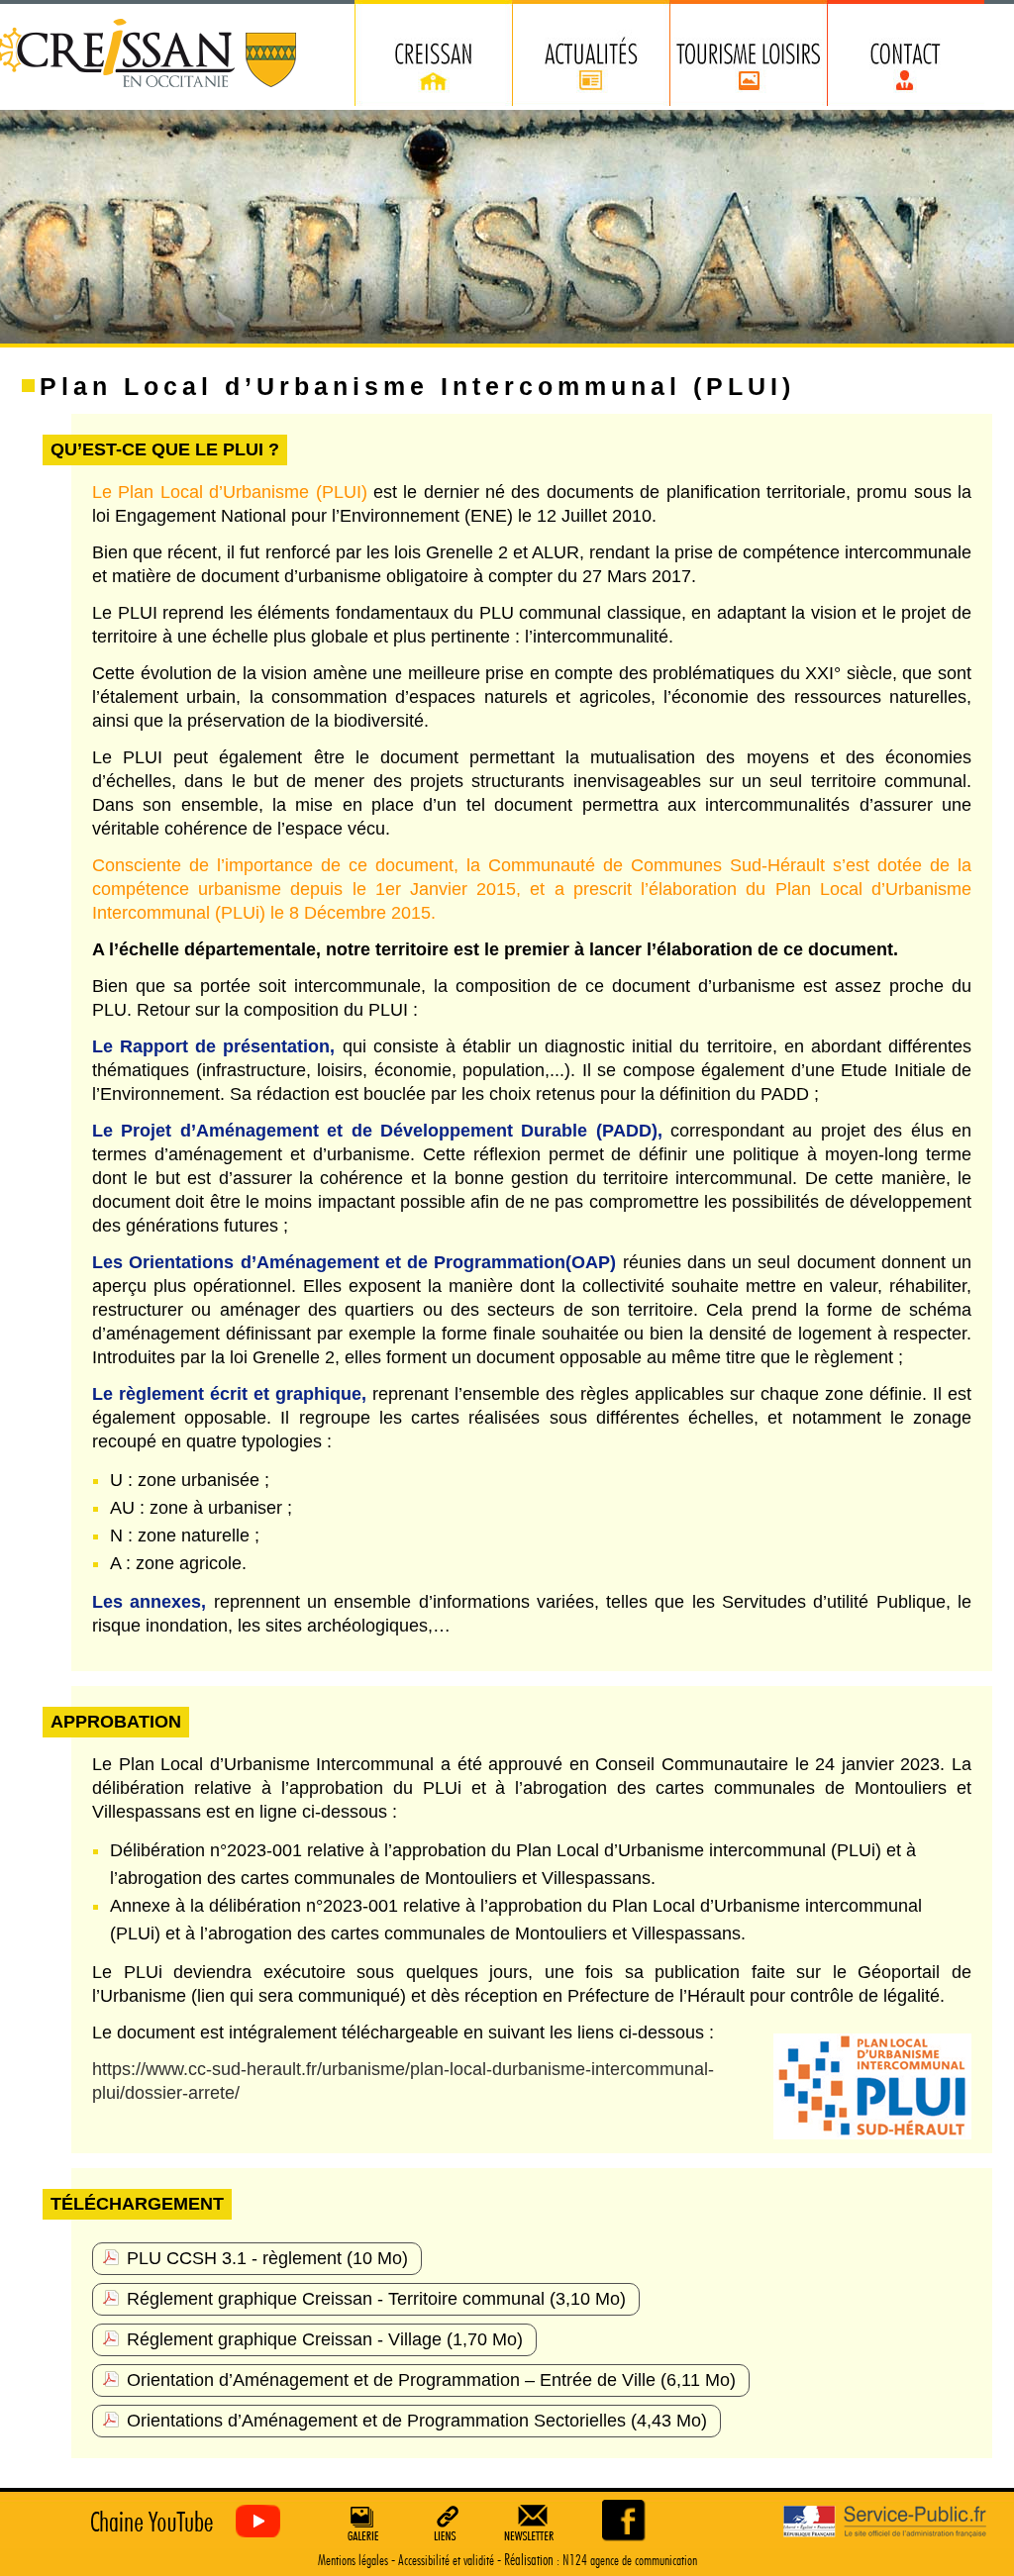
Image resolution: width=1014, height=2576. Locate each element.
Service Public (885, 2522)
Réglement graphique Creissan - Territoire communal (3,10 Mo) (376, 2299)
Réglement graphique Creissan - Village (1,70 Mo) (325, 2339)
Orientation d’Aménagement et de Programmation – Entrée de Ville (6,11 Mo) (431, 2380)
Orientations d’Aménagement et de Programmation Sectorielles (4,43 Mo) (417, 2421)
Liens (447, 2523)
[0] (625, 2520)
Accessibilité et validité (446, 2561)
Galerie (360, 2523)
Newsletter (533, 2523)
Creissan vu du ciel (181, 2522)
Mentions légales (353, 2561)
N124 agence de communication (630, 2561)
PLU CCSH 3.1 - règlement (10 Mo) (267, 2258)
